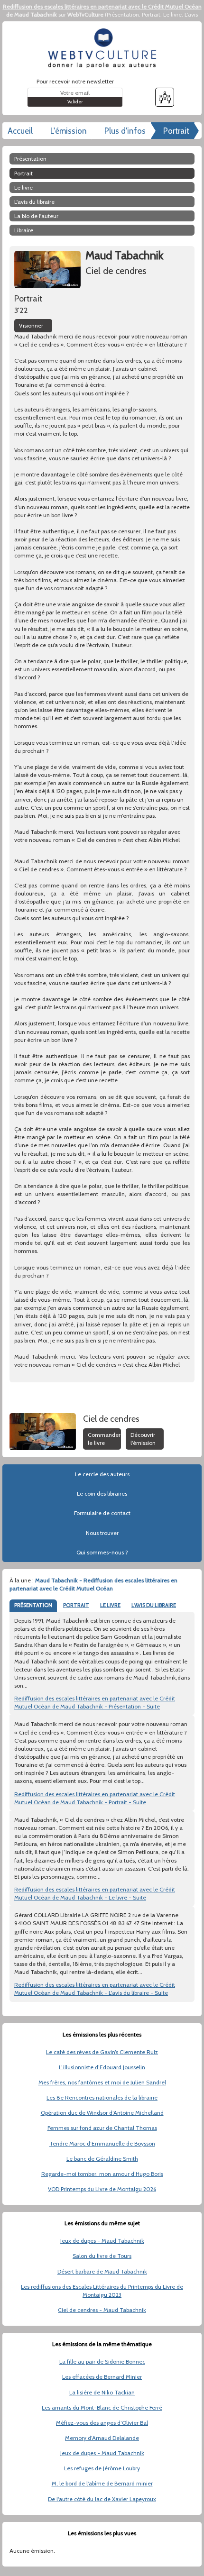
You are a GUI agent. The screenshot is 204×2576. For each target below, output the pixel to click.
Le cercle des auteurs (102, 1474)
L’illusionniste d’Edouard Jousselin (102, 2067)
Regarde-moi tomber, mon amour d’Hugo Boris (102, 2174)
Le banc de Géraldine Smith (102, 2159)
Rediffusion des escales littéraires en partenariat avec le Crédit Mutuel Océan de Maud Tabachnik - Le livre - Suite (95, 1893)
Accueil (20, 131)
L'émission (69, 131)
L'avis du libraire (34, 202)
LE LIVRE (110, 1605)
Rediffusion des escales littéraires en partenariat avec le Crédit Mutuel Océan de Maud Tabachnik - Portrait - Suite (95, 1798)
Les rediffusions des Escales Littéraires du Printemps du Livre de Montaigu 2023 (102, 2291)
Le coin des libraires (102, 1494)
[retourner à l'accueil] (102, 48)
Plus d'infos (125, 131)
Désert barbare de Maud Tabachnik (102, 2271)
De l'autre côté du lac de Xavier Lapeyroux (102, 2499)
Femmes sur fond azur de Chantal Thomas (102, 2128)
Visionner (31, 325)
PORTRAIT (76, 1605)
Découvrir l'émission (143, 1439)
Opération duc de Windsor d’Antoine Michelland (102, 2113)
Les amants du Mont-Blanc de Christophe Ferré (102, 2407)
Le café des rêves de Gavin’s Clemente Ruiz (102, 2052)
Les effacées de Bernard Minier (102, 2377)
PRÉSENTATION (33, 1605)
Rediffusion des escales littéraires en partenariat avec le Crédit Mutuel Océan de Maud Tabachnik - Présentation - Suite (95, 1702)
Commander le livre (104, 1439)
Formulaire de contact (102, 1513)
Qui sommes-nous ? (102, 1552)
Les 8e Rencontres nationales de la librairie (102, 2097)
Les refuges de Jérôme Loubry (102, 2468)
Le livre (172, 14)
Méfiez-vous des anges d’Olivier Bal (102, 2423)
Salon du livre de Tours (102, 2256)
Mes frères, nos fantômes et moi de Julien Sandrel (102, 2082)
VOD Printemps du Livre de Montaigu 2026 (102, 2189)
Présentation (123, 14)
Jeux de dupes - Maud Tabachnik (102, 2241)
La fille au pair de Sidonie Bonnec (102, 2361)
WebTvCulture (85, 14)
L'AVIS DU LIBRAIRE (154, 1605)
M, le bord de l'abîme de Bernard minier (102, 2483)
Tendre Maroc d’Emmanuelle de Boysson (102, 2143)
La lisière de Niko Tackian (102, 2392)
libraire (24, 230)
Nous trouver (102, 1533)
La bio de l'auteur (36, 216)
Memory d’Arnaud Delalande (102, 2438)
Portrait (151, 14)
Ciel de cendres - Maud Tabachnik (102, 2310)
